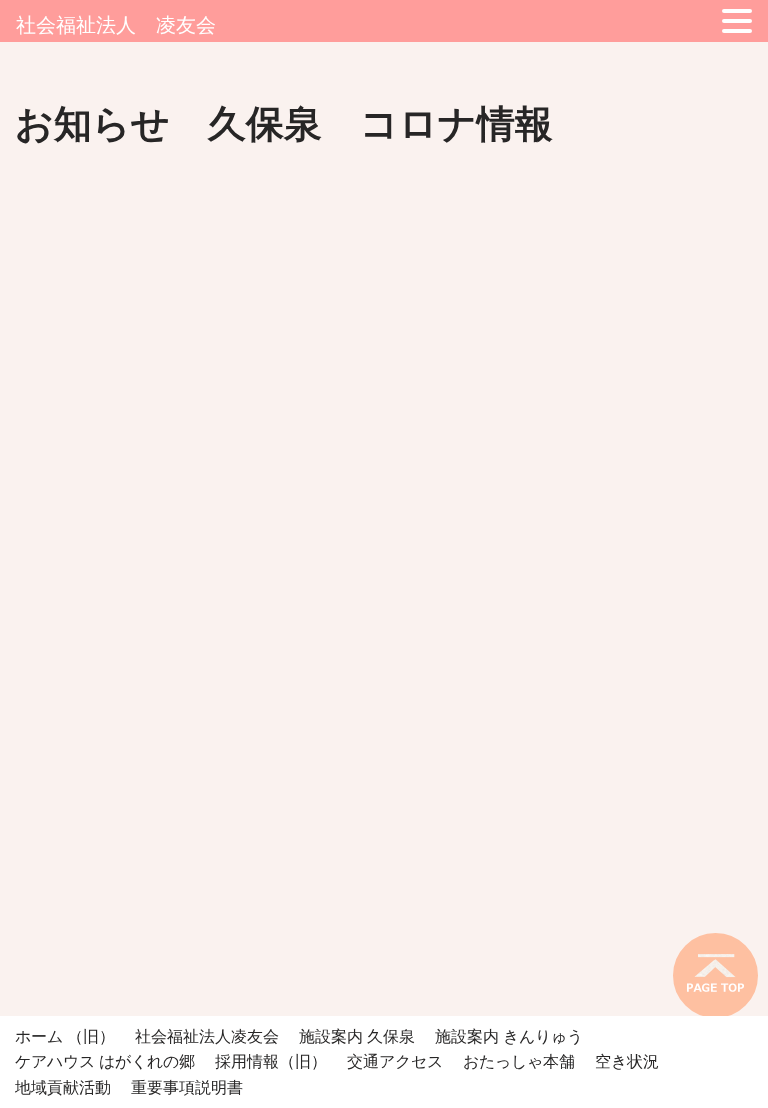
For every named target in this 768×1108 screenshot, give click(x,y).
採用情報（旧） (271, 1061)
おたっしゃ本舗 (519, 1061)
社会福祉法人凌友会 (207, 1036)
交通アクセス (395, 1061)
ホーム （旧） (65, 1036)
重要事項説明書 (187, 1087)
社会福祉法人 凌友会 (116, 25)
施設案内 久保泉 (357, 1036)
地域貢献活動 (63, 1087)
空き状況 (627, 1061)
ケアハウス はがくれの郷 (105, 1061)
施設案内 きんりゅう (509, 1036)
